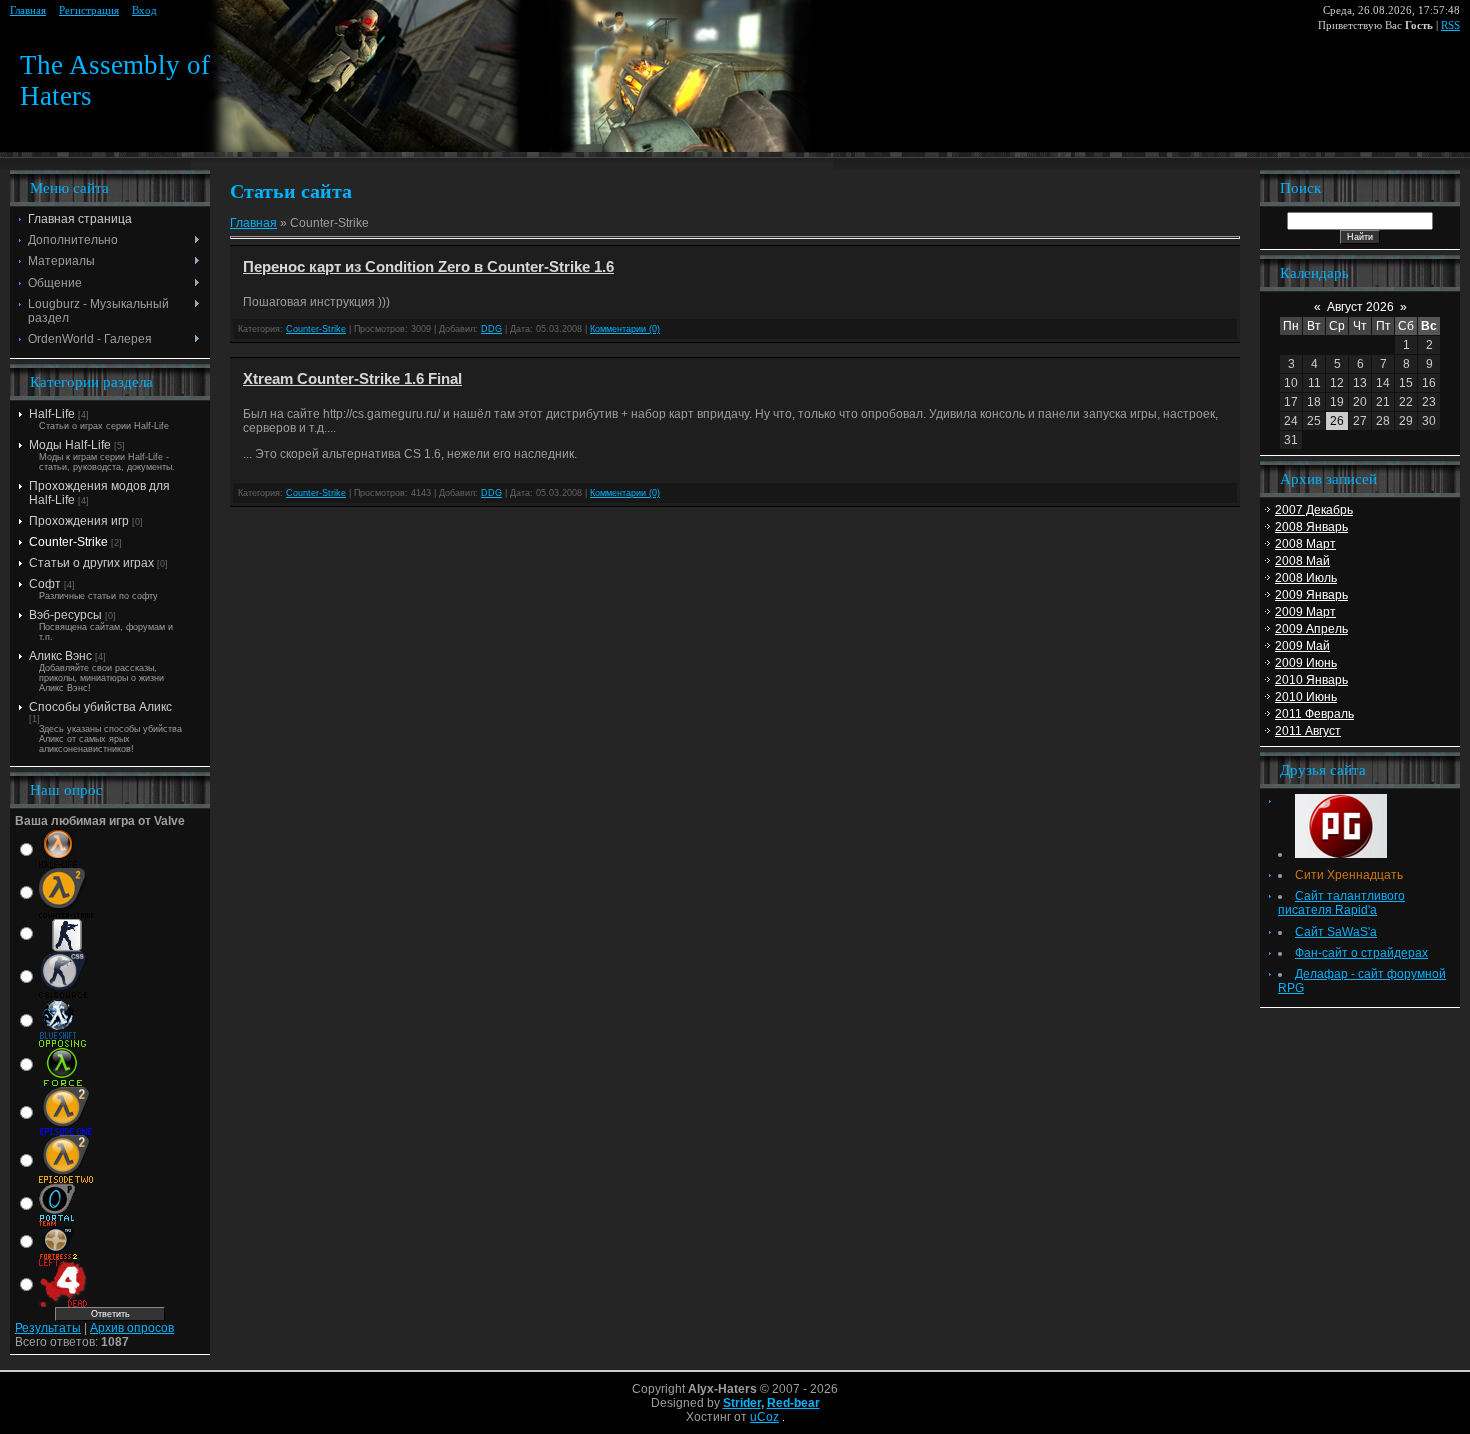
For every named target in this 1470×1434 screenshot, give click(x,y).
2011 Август (1308, 731)
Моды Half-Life (70, 445)
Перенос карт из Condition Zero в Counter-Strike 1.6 (428, 267)
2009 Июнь (1306, 663)
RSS (1450, 25)
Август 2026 (1360, 307)
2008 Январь (1311, 527)
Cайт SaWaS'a (1336, 932)
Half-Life (52, 414)
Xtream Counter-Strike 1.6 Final (352, 379)
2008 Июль (1306, 578)
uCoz (764, 1417)
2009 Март (1305, 612)
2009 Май (1302, 646)
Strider (742, 1403)
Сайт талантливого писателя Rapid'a (1341, 903)
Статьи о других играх (91, 563)
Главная (28, 10)
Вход (144, 10)
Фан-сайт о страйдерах (1361, 953)
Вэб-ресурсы (65, 615)
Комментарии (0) (625, 329)
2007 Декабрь (1314, 510)
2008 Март (1305, 544)
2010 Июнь (1306, 697)
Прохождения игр (79, 521)
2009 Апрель (1311, 629)
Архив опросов (132, 1328)
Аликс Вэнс (60, 656)
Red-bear (793, 1403)
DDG (491, 329)
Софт (45, 584)
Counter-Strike (68, 542)
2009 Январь (1311, 595)
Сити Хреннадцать (1349, 875)
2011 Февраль (1314, 714)
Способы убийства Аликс (100, 707)
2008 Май (1302, 561)
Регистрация (89, 10)
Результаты (48, 1328)
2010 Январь (1311, 680)
